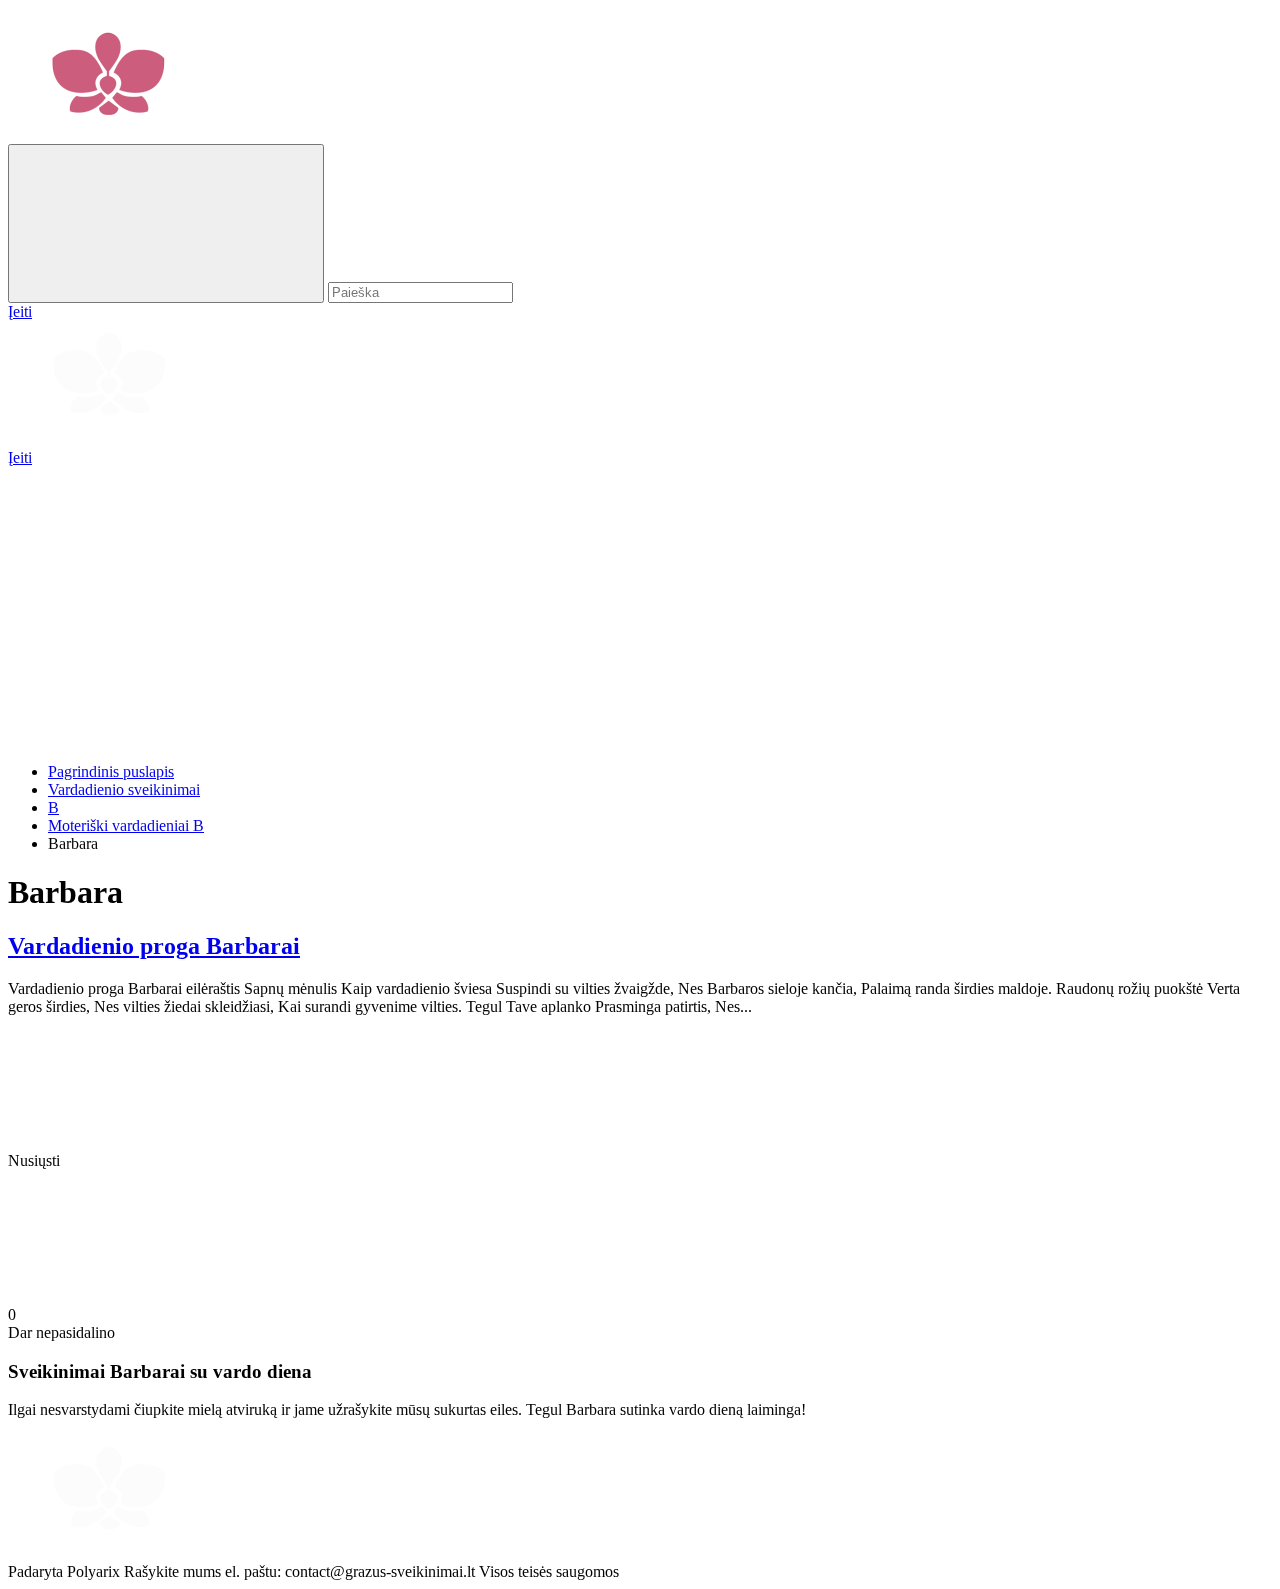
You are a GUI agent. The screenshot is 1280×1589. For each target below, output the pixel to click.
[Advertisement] (608, 607)
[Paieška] (166, 223)
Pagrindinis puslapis (111, 771)
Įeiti (20, 457)
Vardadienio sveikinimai (124, 789)
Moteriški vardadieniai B (126, 825)
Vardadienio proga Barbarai (154, 946)
